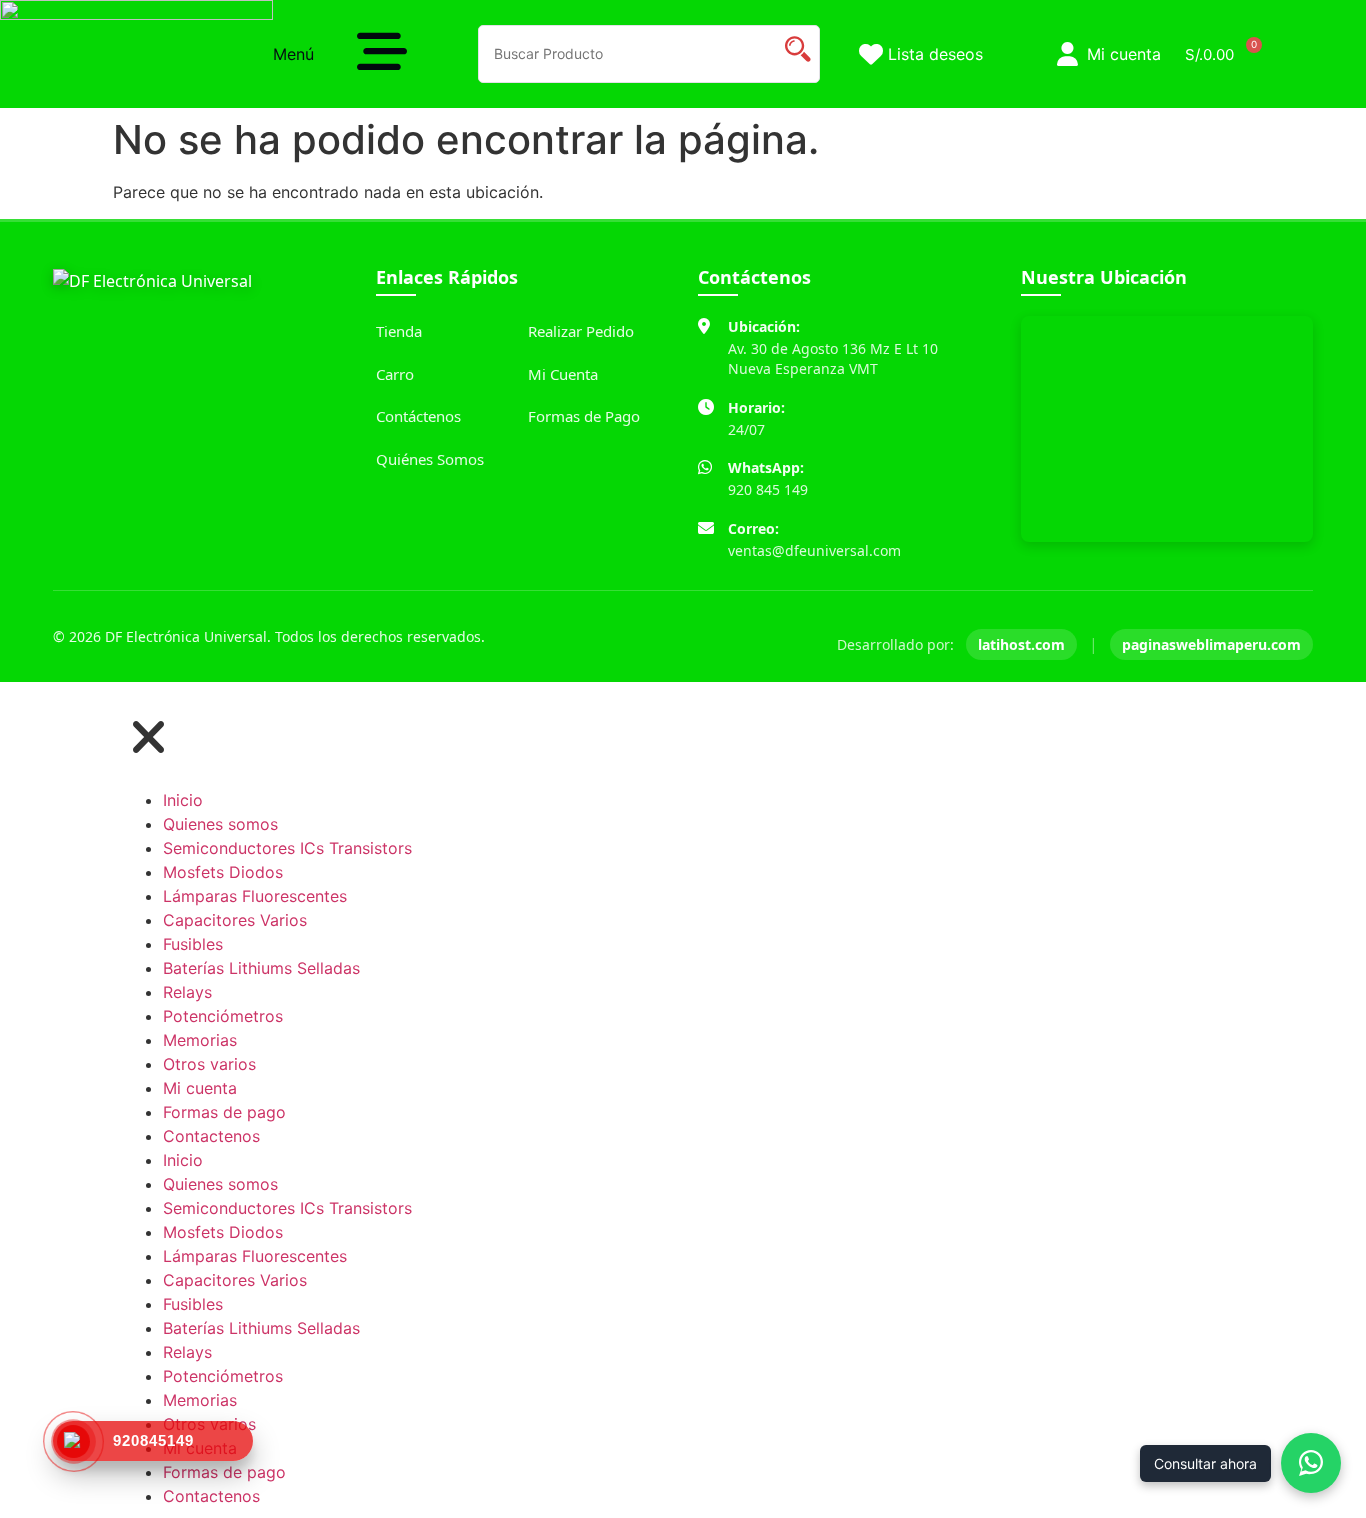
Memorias (200, 1040)
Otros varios (209, 1064)
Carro (395, 374)
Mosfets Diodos (223, 872)
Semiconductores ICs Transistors (287, 848)
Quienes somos (220, 824)
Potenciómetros (223, 1016)
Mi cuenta (200, 1088)
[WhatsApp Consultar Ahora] (1311, 1463)
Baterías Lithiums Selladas (261, 968)
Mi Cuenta (563, 374)
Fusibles (193, 944)
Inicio (183, 800)
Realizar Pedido (581, 331)
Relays (187, 992)
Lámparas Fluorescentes (255, 896)
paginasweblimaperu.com (1211, 644)
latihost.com (1021, 644)
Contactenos (211, 1136)
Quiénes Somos (430, 459)
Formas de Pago (584, 416)
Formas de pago (224, 1112)
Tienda (399, 331)
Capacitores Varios (235, 920)
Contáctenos (418, 416)
